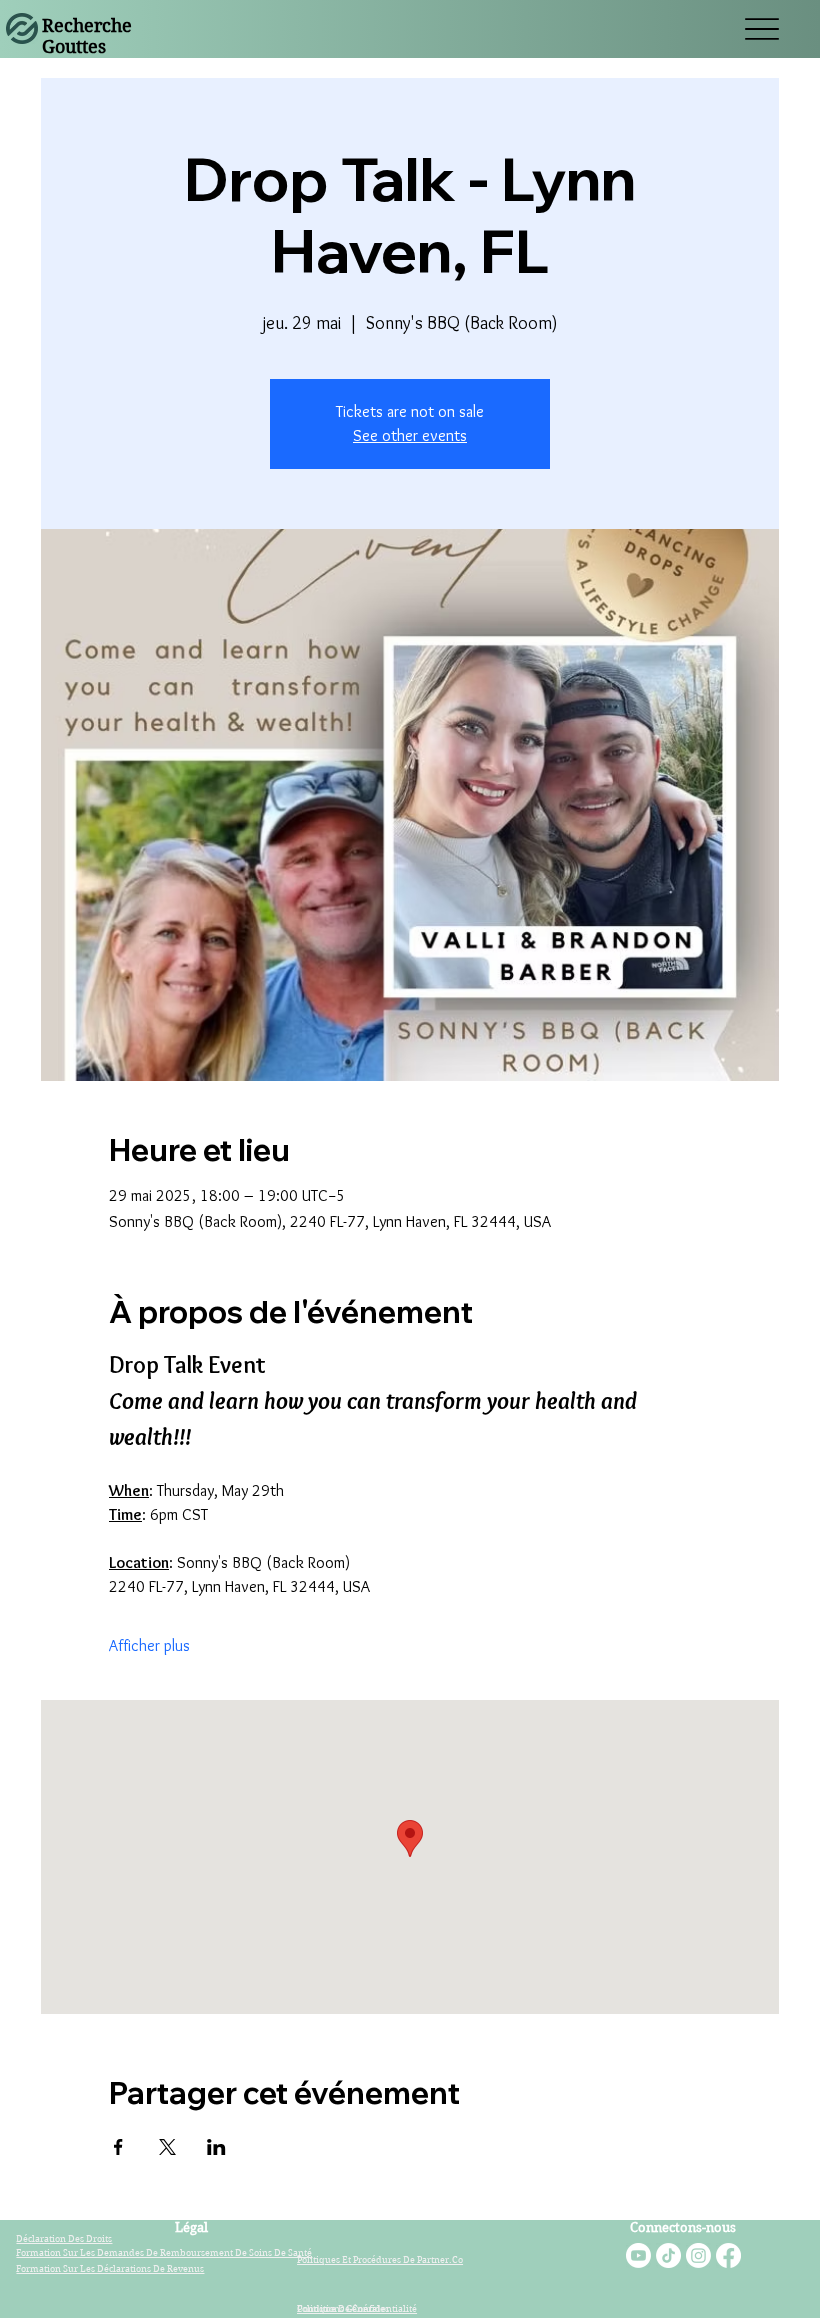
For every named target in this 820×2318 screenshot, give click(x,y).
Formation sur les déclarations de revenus (110, 2268)
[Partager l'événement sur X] (167, 2147)
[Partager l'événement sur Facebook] (118, 2147)
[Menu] (761, 29)
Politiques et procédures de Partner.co (380, 2259)
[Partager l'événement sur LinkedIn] (216, 2147)
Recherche (87, 25)
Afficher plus (149, 1645)
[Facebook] (728, 2255)
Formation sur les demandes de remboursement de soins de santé (164, 2252)
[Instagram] (698, 2255)
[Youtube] (638, 2255)
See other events (410, 435)
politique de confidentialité (357, 2308)
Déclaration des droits (64, 2238)
